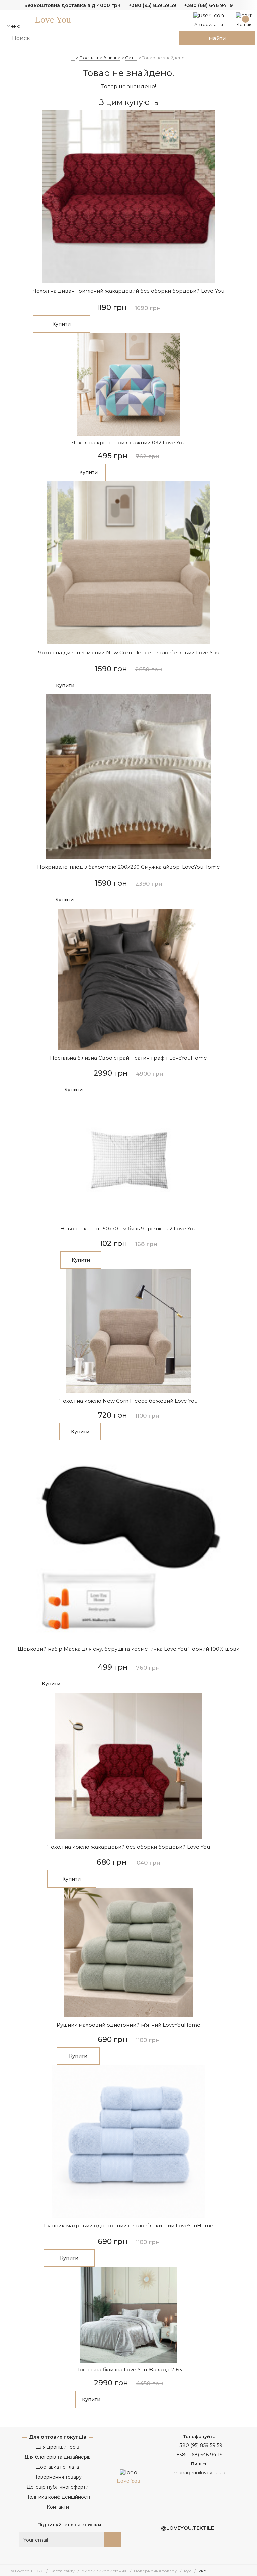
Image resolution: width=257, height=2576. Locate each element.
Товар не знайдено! (164, 58)
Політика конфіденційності (58, 2497)
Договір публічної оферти (58, 2487)
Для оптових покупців (58, 2437)
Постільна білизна (100, 58)
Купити (61, 324)
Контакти (58, 2507)
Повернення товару (58, 2477)
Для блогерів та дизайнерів (58, 2457)
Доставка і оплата (58, 2467)
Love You (53, 20)
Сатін (131, 58)
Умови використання (104, 2571)
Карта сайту (62, 2571)
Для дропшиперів (58, 2447)
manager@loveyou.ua (199, 2473)
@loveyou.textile (188, 2528)
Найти (217, 38)
